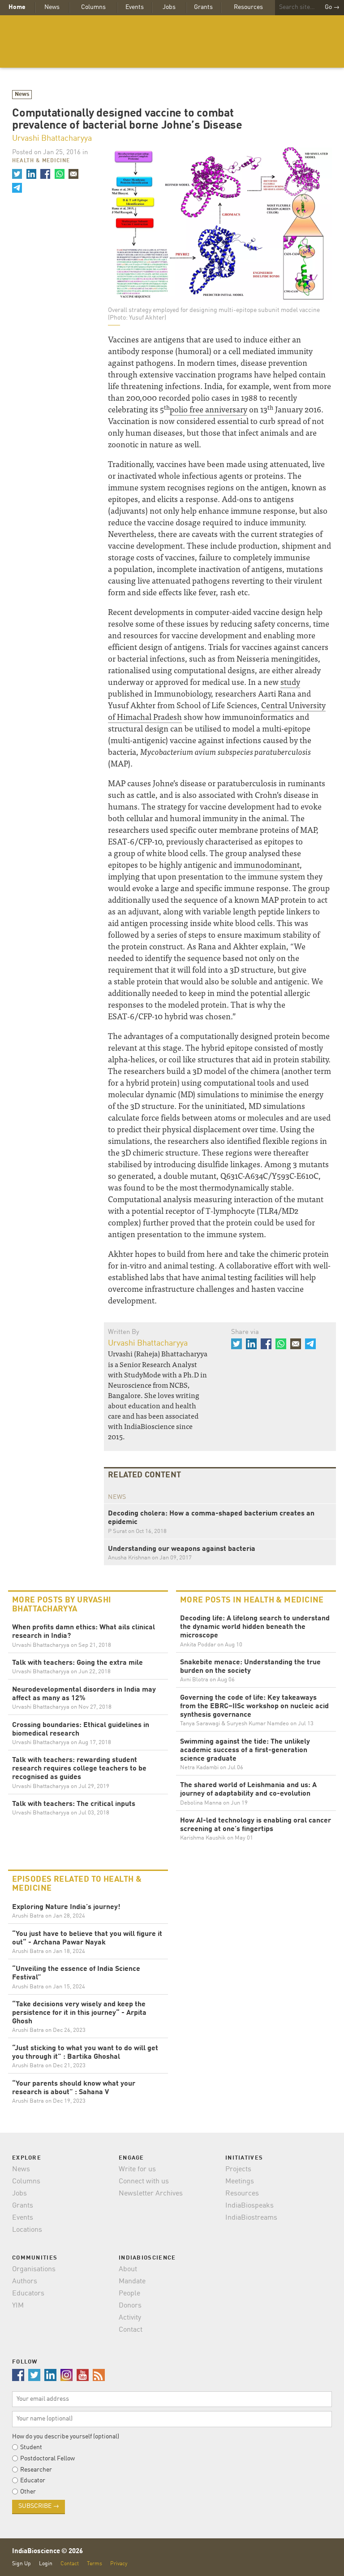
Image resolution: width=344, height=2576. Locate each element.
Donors (130, 2306)
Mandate (132, 2282)
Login (46, 2564)
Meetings (240, 2182)
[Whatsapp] (59, 174)
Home (17, 7)
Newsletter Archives (151, 2194)
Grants (203, 7)
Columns (93, 7)
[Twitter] (17, 174)
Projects (238, 2169)
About (128, 2269)
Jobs (169, 7)
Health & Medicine (41, 161)
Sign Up (21, 2564)
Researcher (36, 2470)
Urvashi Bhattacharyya (52, 139)
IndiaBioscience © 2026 (47, 2552)
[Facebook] (45, 174)
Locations (27, 2230)
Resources (248, 7)
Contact (131, 2330)
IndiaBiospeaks (249, 2206)
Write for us (137, 2169)
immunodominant (267, 864)
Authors (25, 2282)
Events (135, 7)
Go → (332, 7)
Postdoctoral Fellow (47, 2459)
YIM (18, 2306)
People (129, 2294)
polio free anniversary (209, 409)
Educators (28, 2294)
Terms (95, 2564)
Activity (130, 2318)
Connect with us (144, 2182)
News (52, 7)
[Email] (73, 174)
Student (31, 2447)
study (290, 682)
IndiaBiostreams (251, 2218)
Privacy (119, 2564)
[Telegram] (17, 188)
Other (28, 2492)
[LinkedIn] (31, 174)
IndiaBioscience (172, 41)
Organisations (34, 2269)
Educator (33, 2481)
